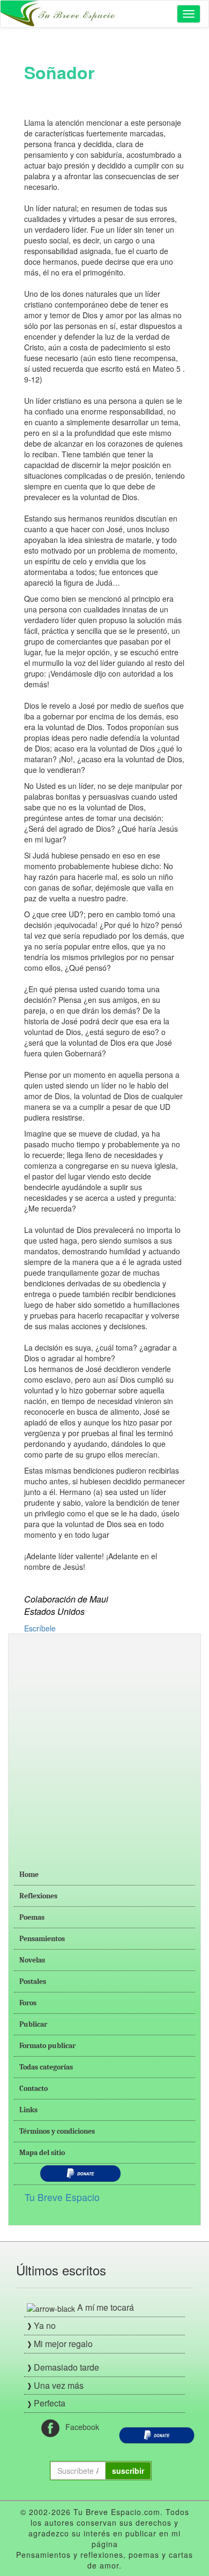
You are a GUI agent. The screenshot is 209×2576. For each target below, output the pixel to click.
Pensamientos (42, 1939)
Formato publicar (47, 2046)
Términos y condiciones (57, 2131)
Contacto (33, 2088)
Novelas (32, 1960)
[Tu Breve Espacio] (59, 14)
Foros (28, 2003)
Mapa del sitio (42, 2153)
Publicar (33, 2024)
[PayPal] (157, 2434)
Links (28, 2110)
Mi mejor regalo (63, 2344)
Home (29, 1874)
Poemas (32, 1917)
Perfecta (50, 2403)
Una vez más (59, 2385)
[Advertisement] (104, 1744)
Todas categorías (46, 2067)
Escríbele (40, 1628)
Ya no (45, 2325)
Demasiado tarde (66, 2367)
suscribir (128, 2471)
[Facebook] (50, 2427)
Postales (33, 1981)
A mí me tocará (106, 2307)
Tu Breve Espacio (62, 2197)
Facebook (79, 2427)
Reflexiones (38, 1896)
